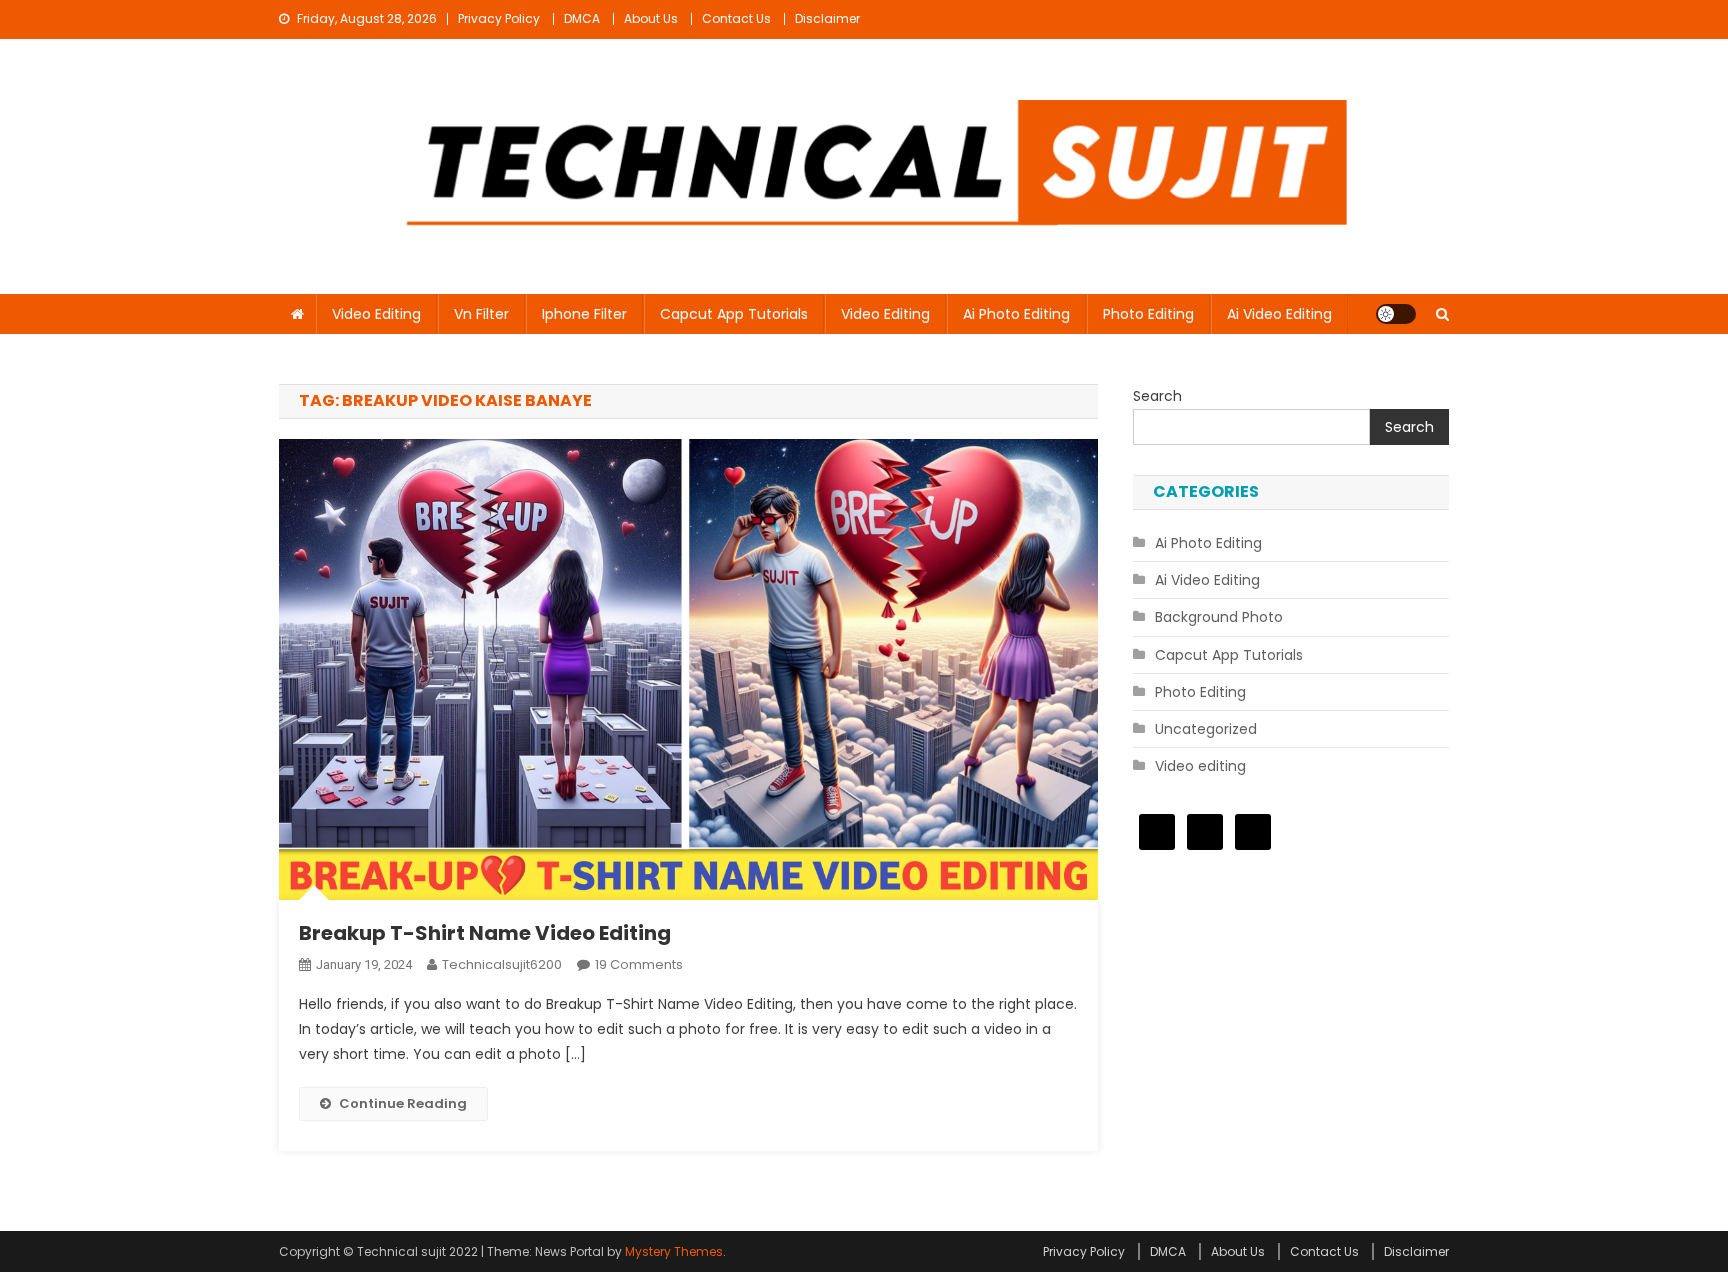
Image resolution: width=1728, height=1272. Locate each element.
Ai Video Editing (1279, 314)
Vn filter (481, 314)
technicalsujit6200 (502, 964)
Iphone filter (584, 314)
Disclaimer (827, 18)
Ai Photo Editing (1016, 314)
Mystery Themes (674, 1251)
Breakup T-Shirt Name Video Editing (485, 933)
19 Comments (639, 964)
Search (1157, 396)
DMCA (582, 18)
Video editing (376, 314)
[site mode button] (1396, 314)
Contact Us (736, 18)
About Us (651, 18)
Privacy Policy (499, 18)
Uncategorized (1206, 729)
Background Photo (1219, 617)
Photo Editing (1148, 314)
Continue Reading (403, 1103)
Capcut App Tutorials (734, 314)
